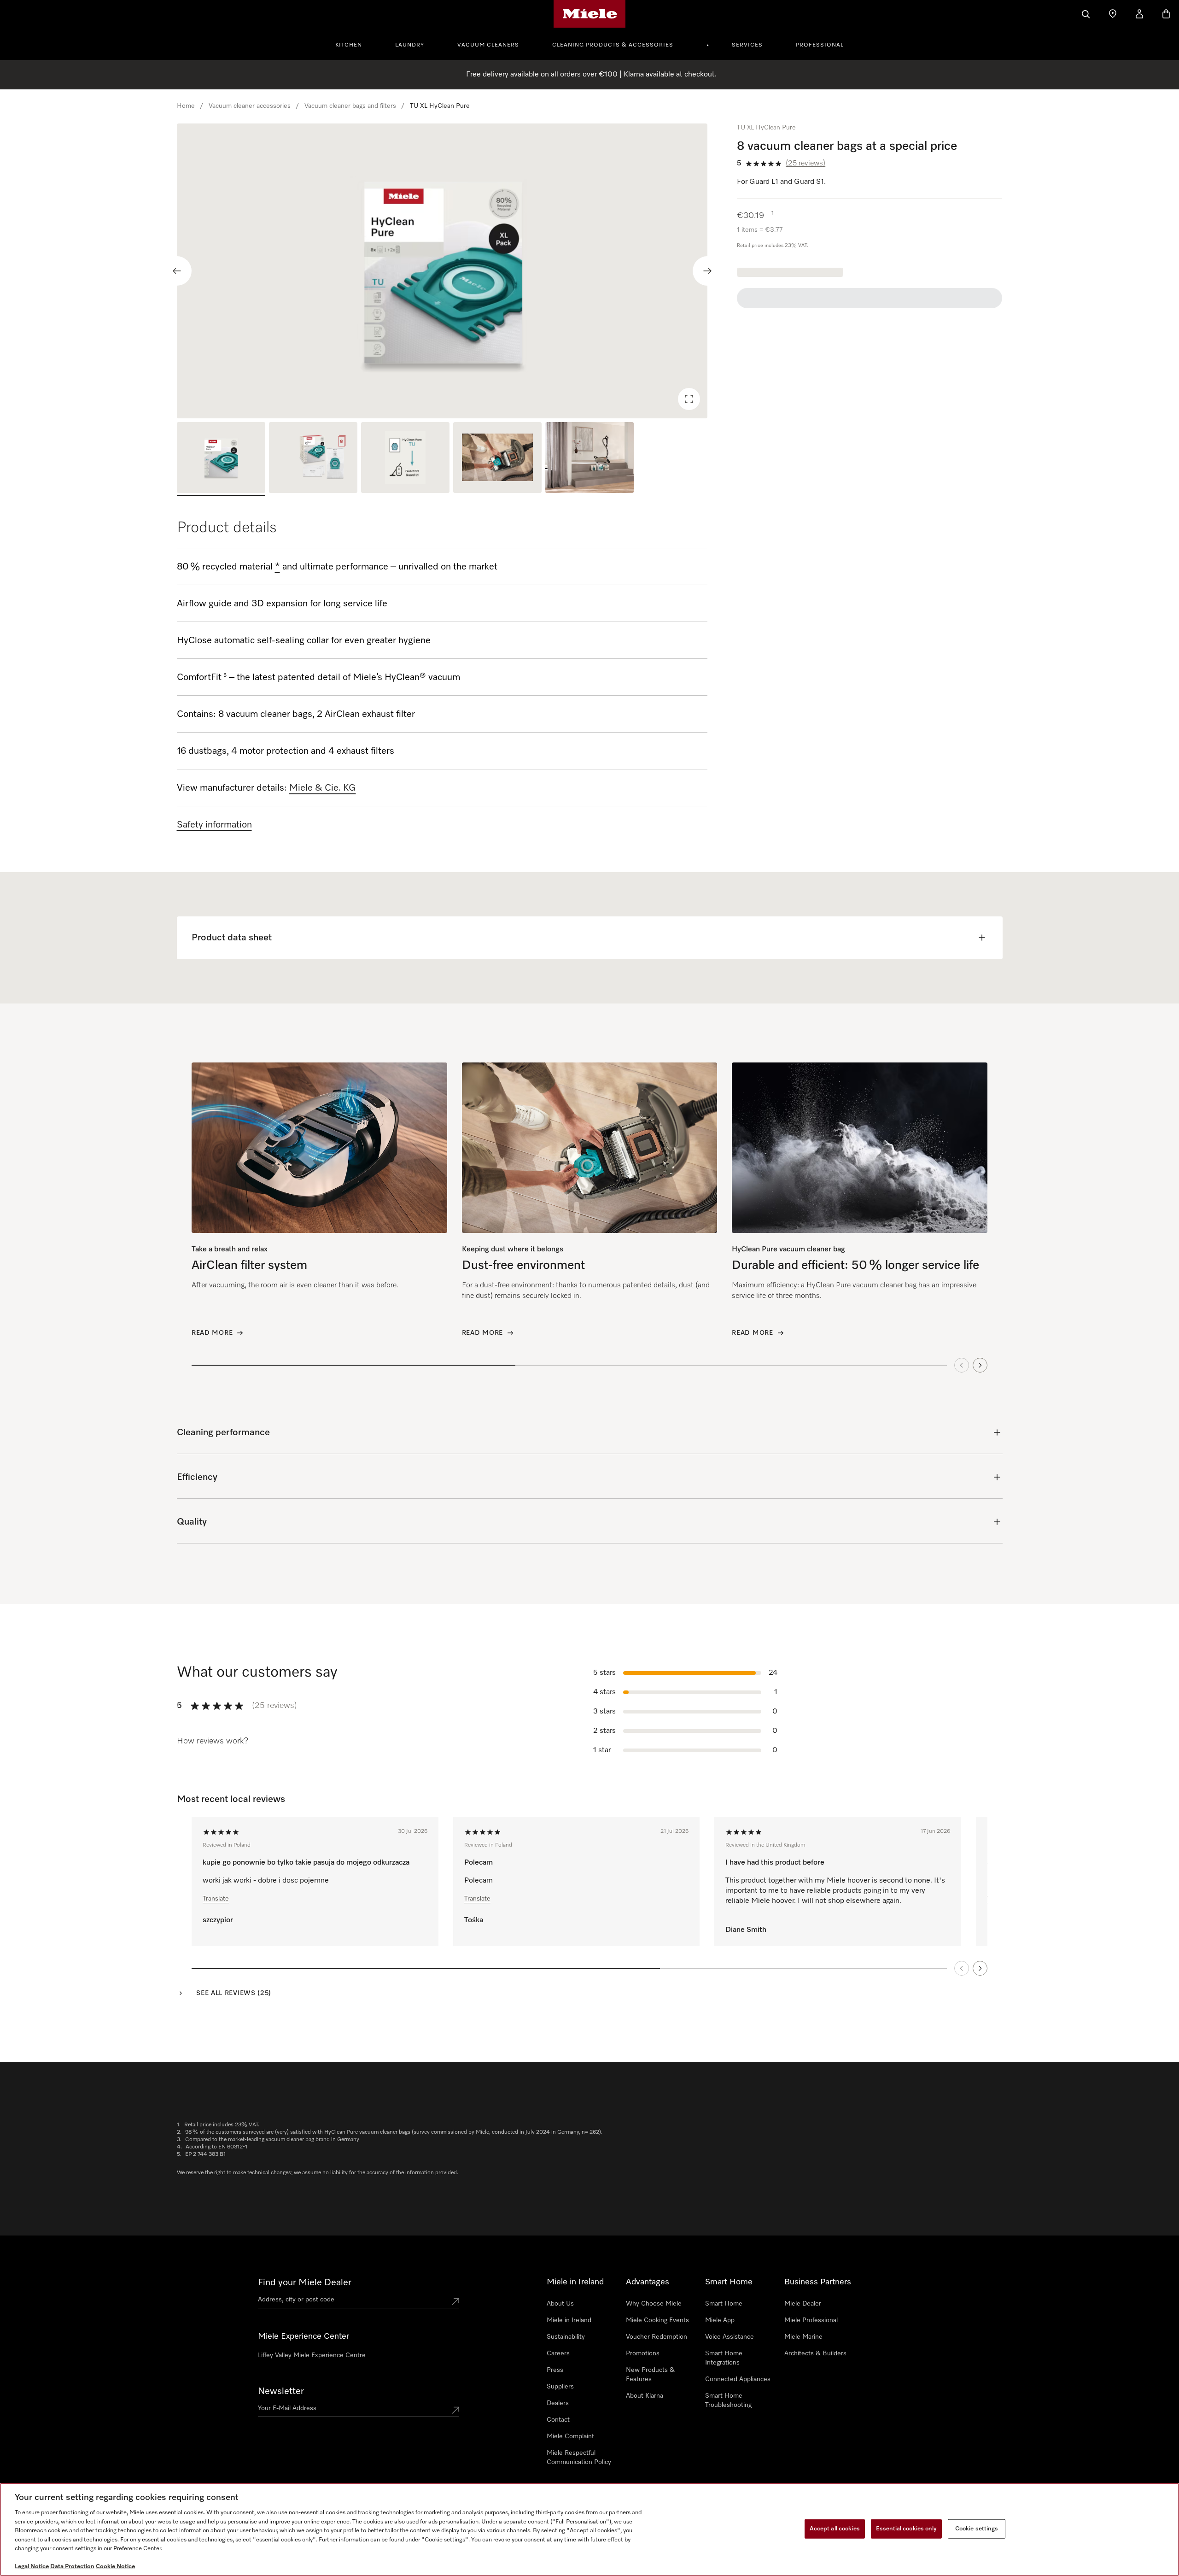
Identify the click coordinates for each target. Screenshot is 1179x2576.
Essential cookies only (906, 2529)
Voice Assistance (730, 2337)
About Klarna (645, 2396)
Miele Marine (803, 2337)
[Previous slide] (177, 271)
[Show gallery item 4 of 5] (497, 459)
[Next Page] (980, 1968)
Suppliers (560, 2387)
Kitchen (349, 45)
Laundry (410, 45)
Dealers (558, 2403)
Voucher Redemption (657, 2337)
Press (555, 2370)
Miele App (720, 2320)
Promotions (643, 2353)
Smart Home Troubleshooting (728, 2400)
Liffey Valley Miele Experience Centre (312, 2355)
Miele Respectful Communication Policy (579, 2458)
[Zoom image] (689, 399)
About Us (560, 2304)
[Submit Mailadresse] (455, 2410)
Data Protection (72, 2567)
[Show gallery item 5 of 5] (589, 459)
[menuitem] (354, 44)
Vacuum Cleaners (488, 45)
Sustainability (566, 2337)
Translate (216, 1899)
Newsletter (281, 2391)
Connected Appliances (738, 2379)
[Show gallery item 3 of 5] (405, 459)
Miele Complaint (570, 2436)
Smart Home (724, 2304)
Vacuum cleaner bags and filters (350, 106)
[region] (442, 271)
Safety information (214, 825)
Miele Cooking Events (657, 2320)
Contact (558, 2420)
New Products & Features (650, 2375)
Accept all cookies (835, 2529)
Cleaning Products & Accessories (613, 45)
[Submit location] (455, 2301)
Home (186, 106)
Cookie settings (977, 2529)
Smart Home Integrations (724, 2358)
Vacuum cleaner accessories (250, 106)
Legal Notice (32, 2567)
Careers (558, 2353)
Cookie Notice (115, 2567)
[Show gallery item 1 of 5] (221, 459)
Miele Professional (811, 2320)
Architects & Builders (815, 2353)
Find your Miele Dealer (305, 2283)
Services (747, 45)
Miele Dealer (803, 2304)
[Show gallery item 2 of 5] (313, 459)
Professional (820, 45)
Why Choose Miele (654, 2304)
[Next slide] (707, 271)
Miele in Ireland (569, 2320)
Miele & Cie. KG (323, 788)
